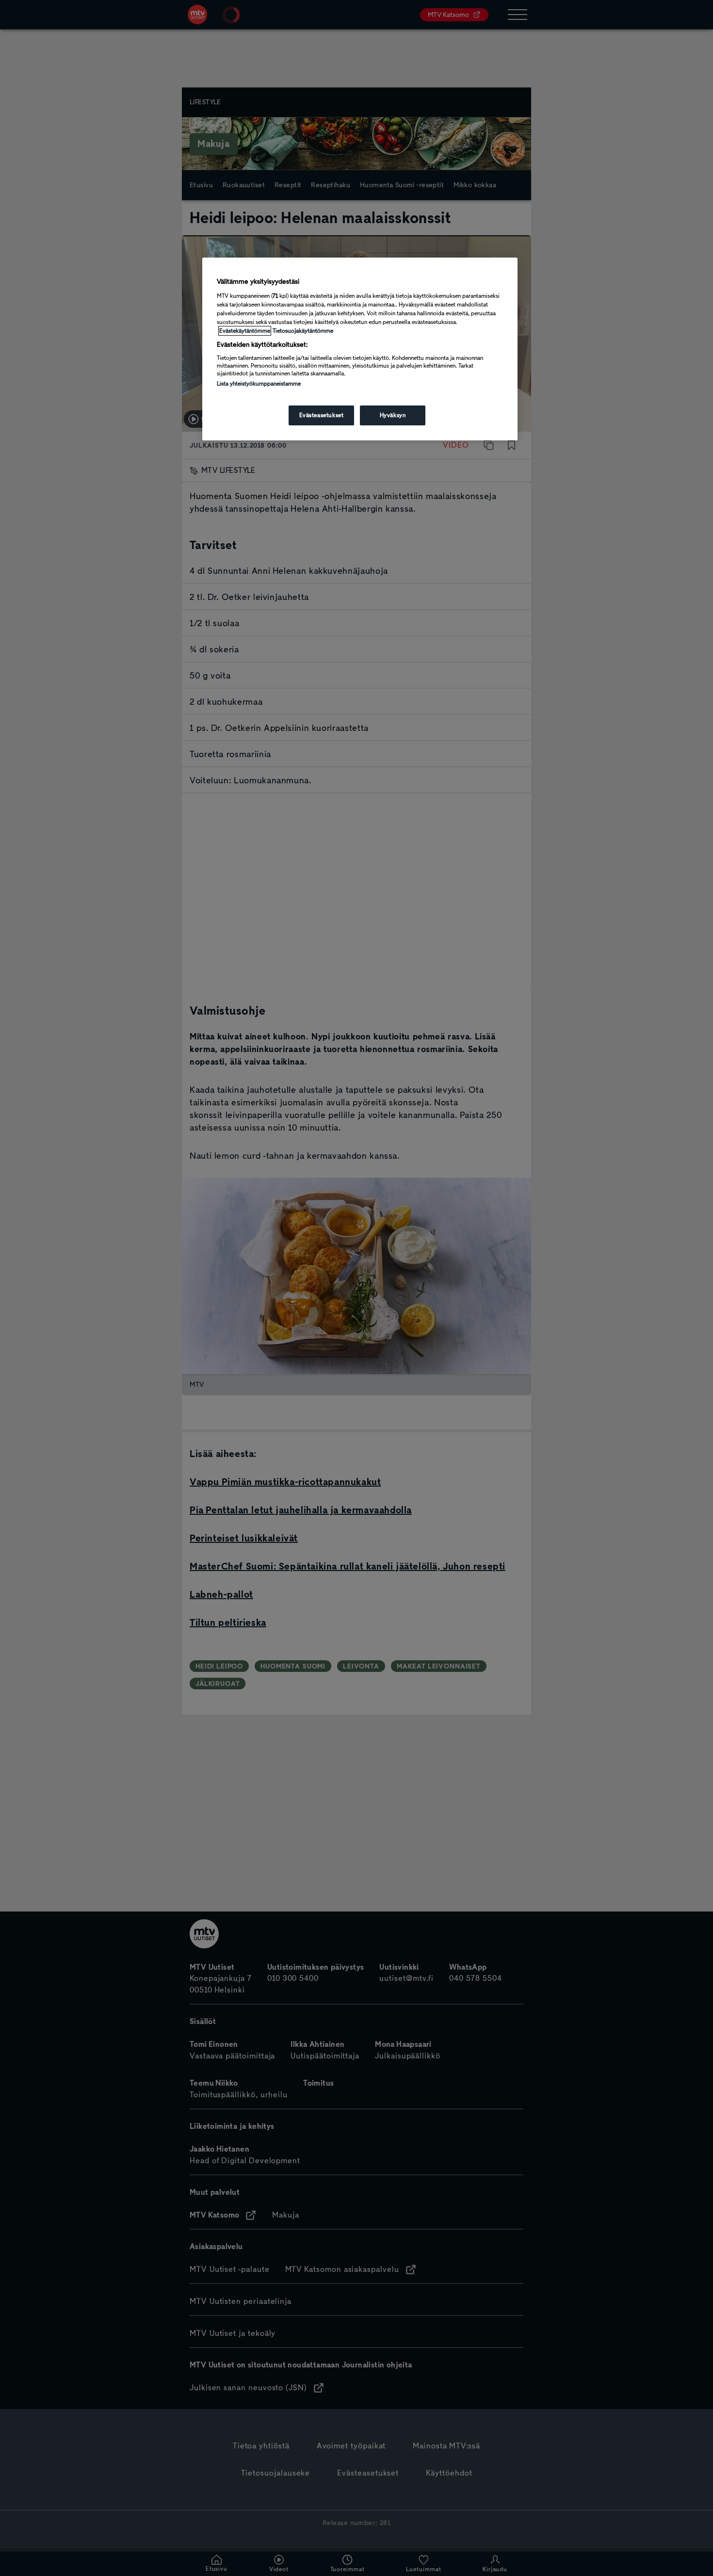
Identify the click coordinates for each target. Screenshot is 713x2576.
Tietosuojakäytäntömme (303, 331)
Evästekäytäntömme (245, 331)
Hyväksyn (393, 415)
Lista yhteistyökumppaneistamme (259, 384)
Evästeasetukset (322, 415)
